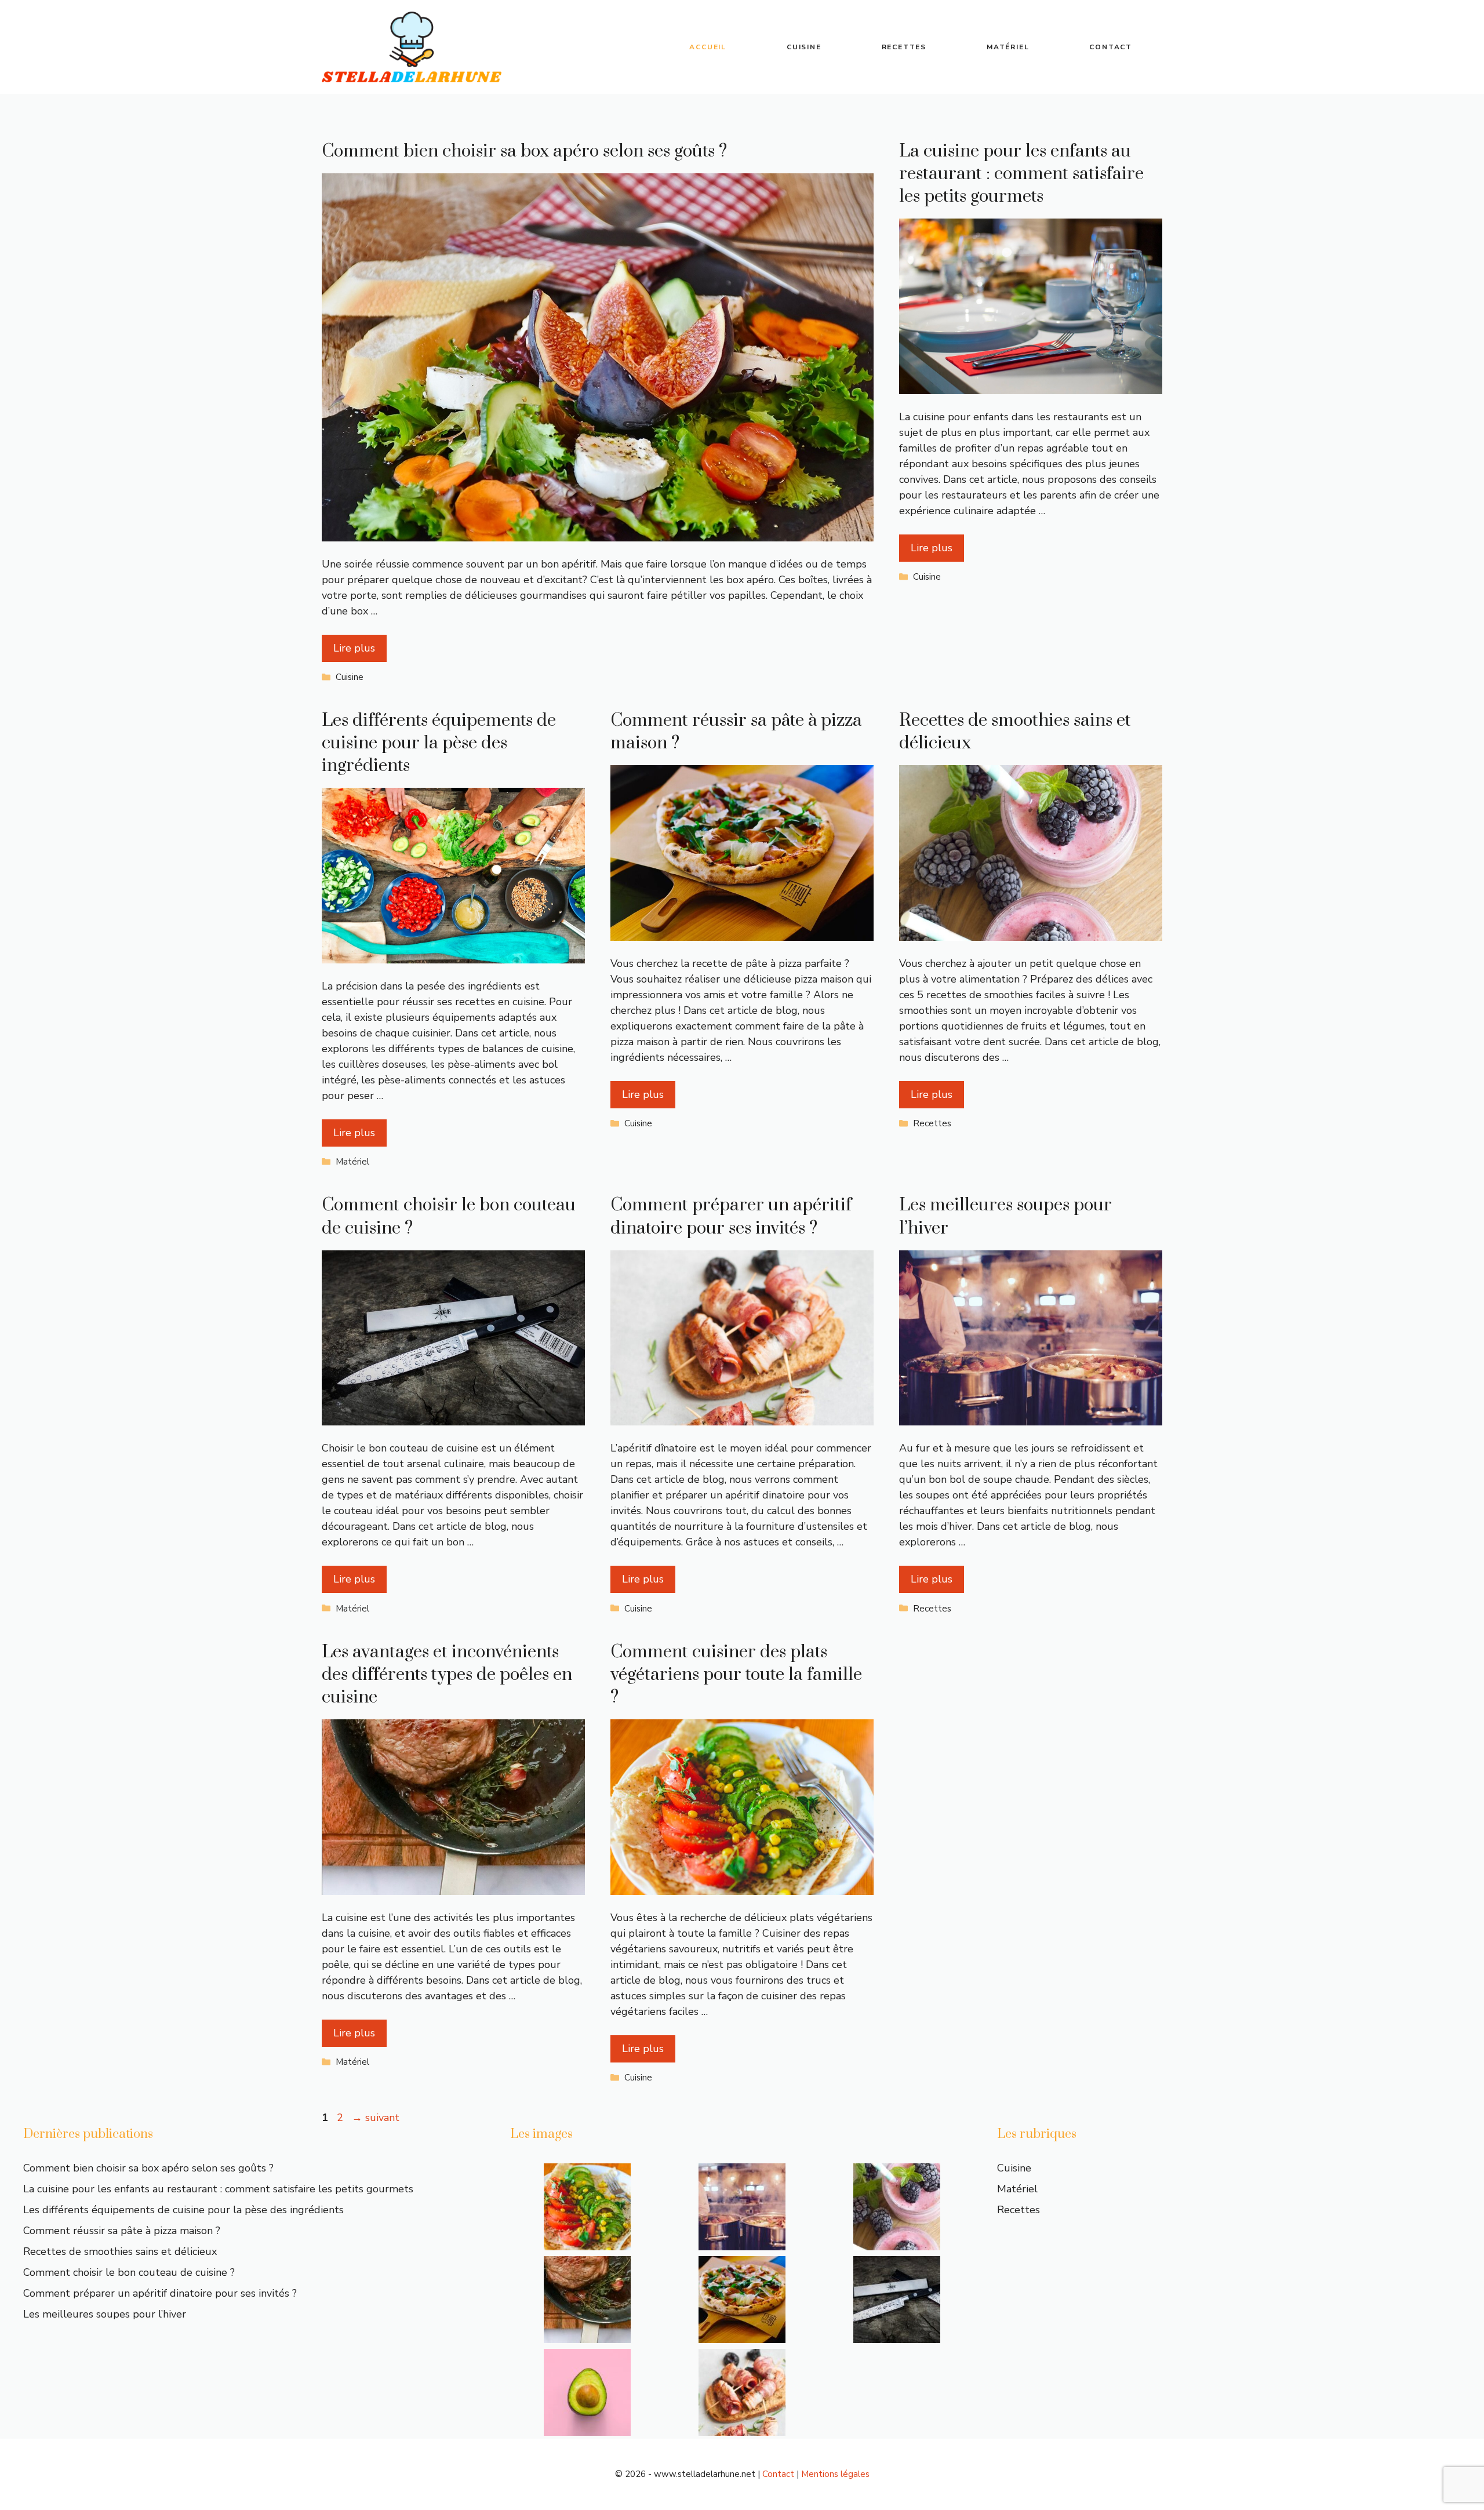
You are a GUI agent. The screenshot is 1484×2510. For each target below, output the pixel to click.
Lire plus (354, 648)
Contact (1111, 47)
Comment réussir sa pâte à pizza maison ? (122, 2231)
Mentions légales (835, 2474)
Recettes (904, 47)
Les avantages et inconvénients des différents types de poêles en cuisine (447, 1675)
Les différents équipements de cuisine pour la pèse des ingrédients (439, 743)
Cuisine (804, 47)
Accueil (708, 47)
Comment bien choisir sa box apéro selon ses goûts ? (524, 151)
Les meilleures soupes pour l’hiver (105, 2314)
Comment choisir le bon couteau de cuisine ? (129, 2272)
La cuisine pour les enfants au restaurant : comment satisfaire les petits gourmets (1021, 174)
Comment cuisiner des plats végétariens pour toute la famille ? (736, 1675)
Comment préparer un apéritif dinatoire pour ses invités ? (731, 1216)
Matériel (1008, 47)
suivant (376, 2118)
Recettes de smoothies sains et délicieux (120, 2251)
